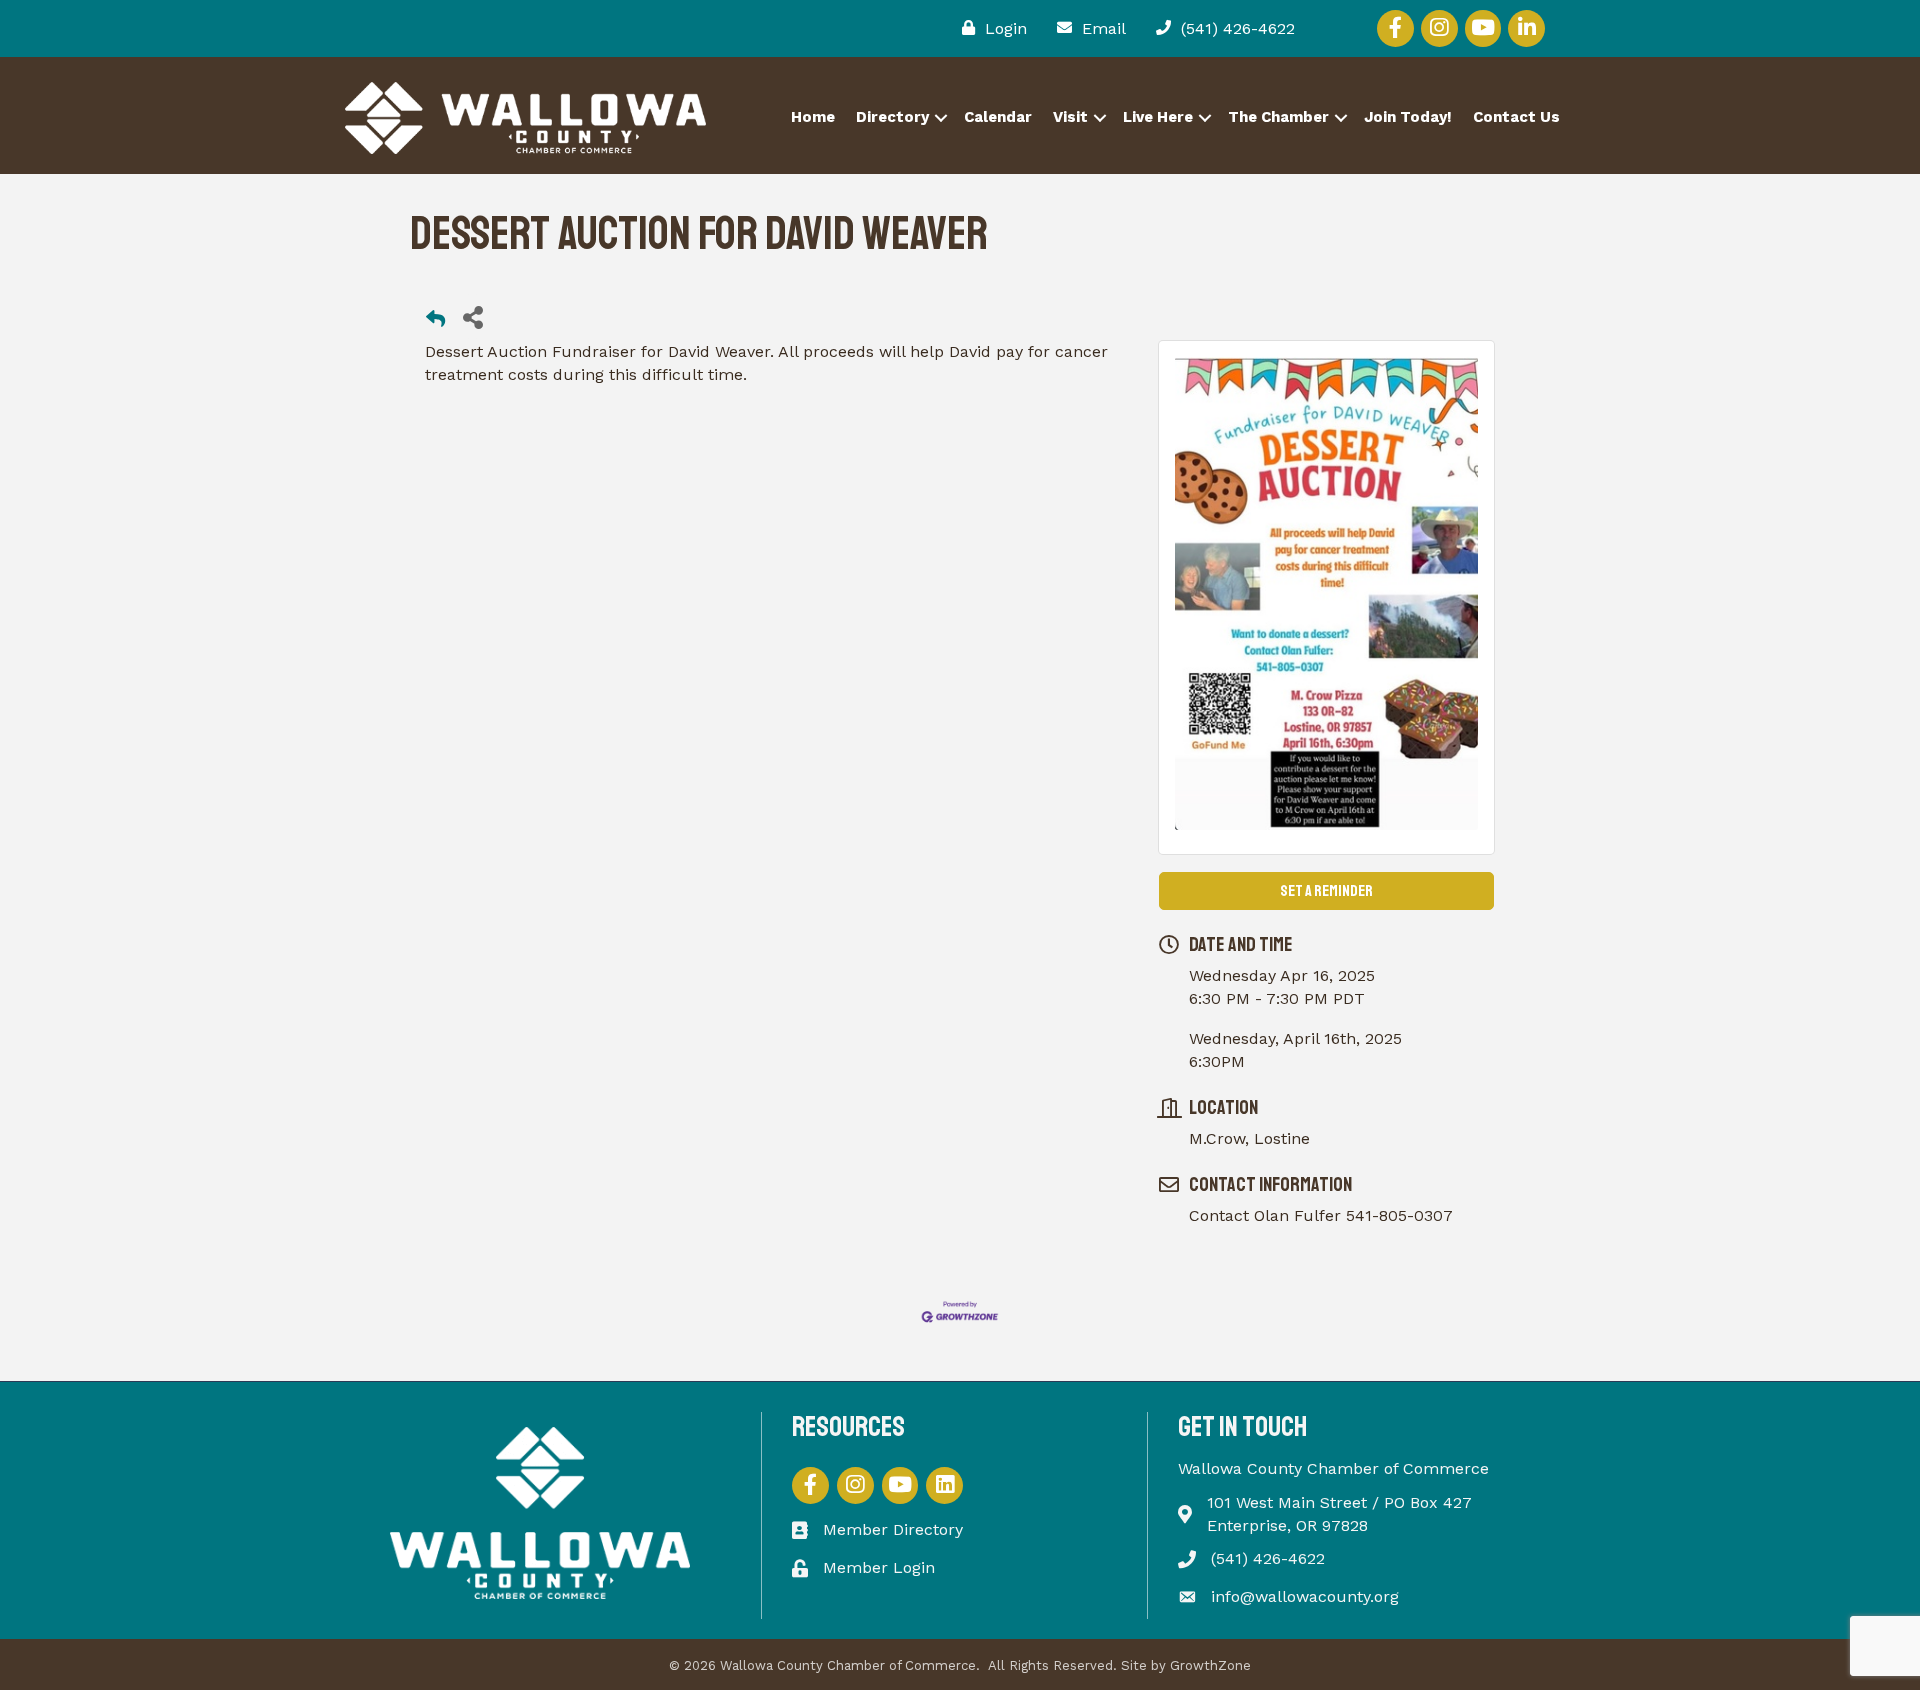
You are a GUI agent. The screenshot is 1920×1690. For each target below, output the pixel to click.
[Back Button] (435, 322)
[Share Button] (472, 316)
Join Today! (1408, 117)
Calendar (998, 117)
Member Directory (893, 1529)
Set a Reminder (1326, 891)
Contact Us (1516, 117)
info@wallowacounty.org (1305, 1596)
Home (813, 117)
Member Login (879, 1567)
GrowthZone (1210, 1665)
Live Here (1158, 117)
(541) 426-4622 (1268, 1558)
